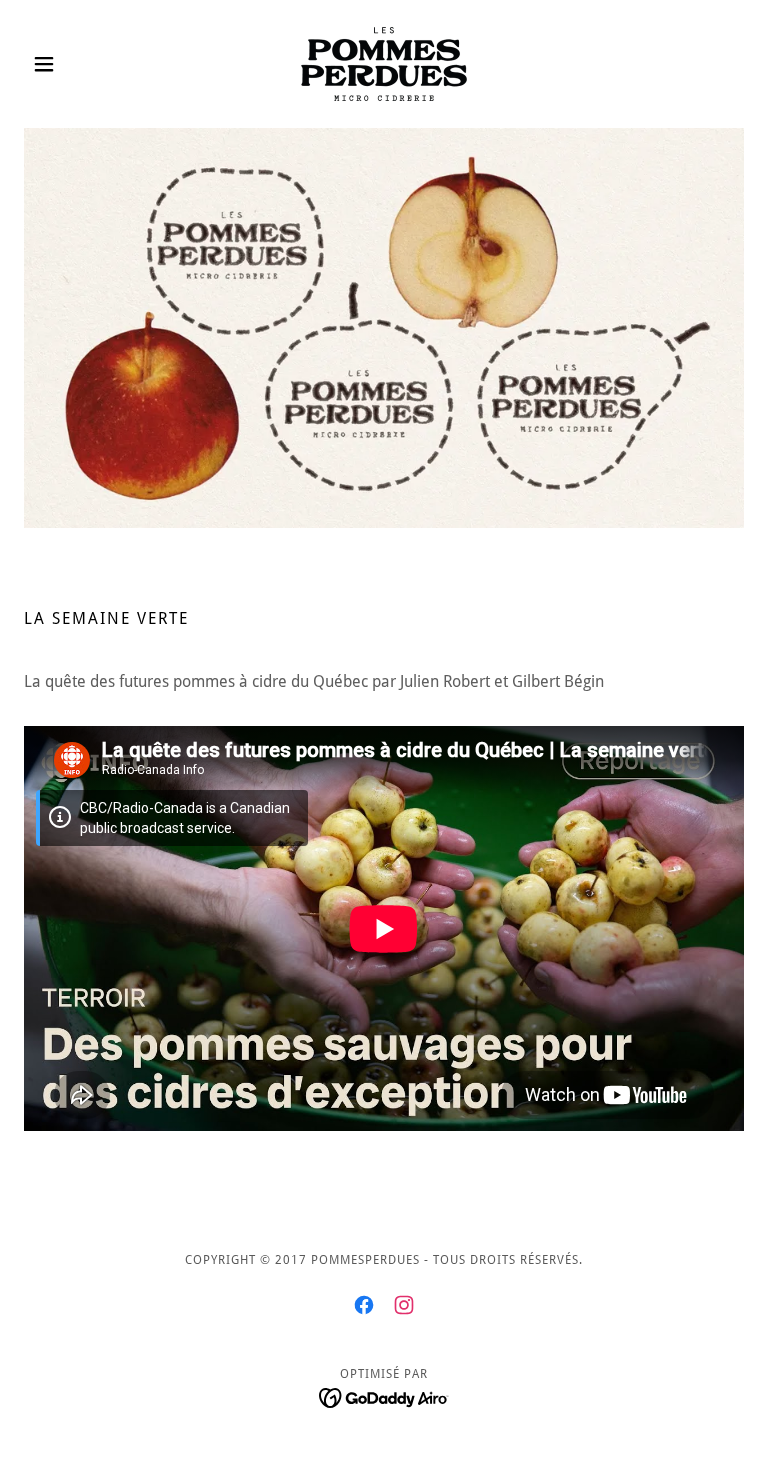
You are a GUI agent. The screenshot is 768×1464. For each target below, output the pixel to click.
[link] (384, 64)
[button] (78, 64)
